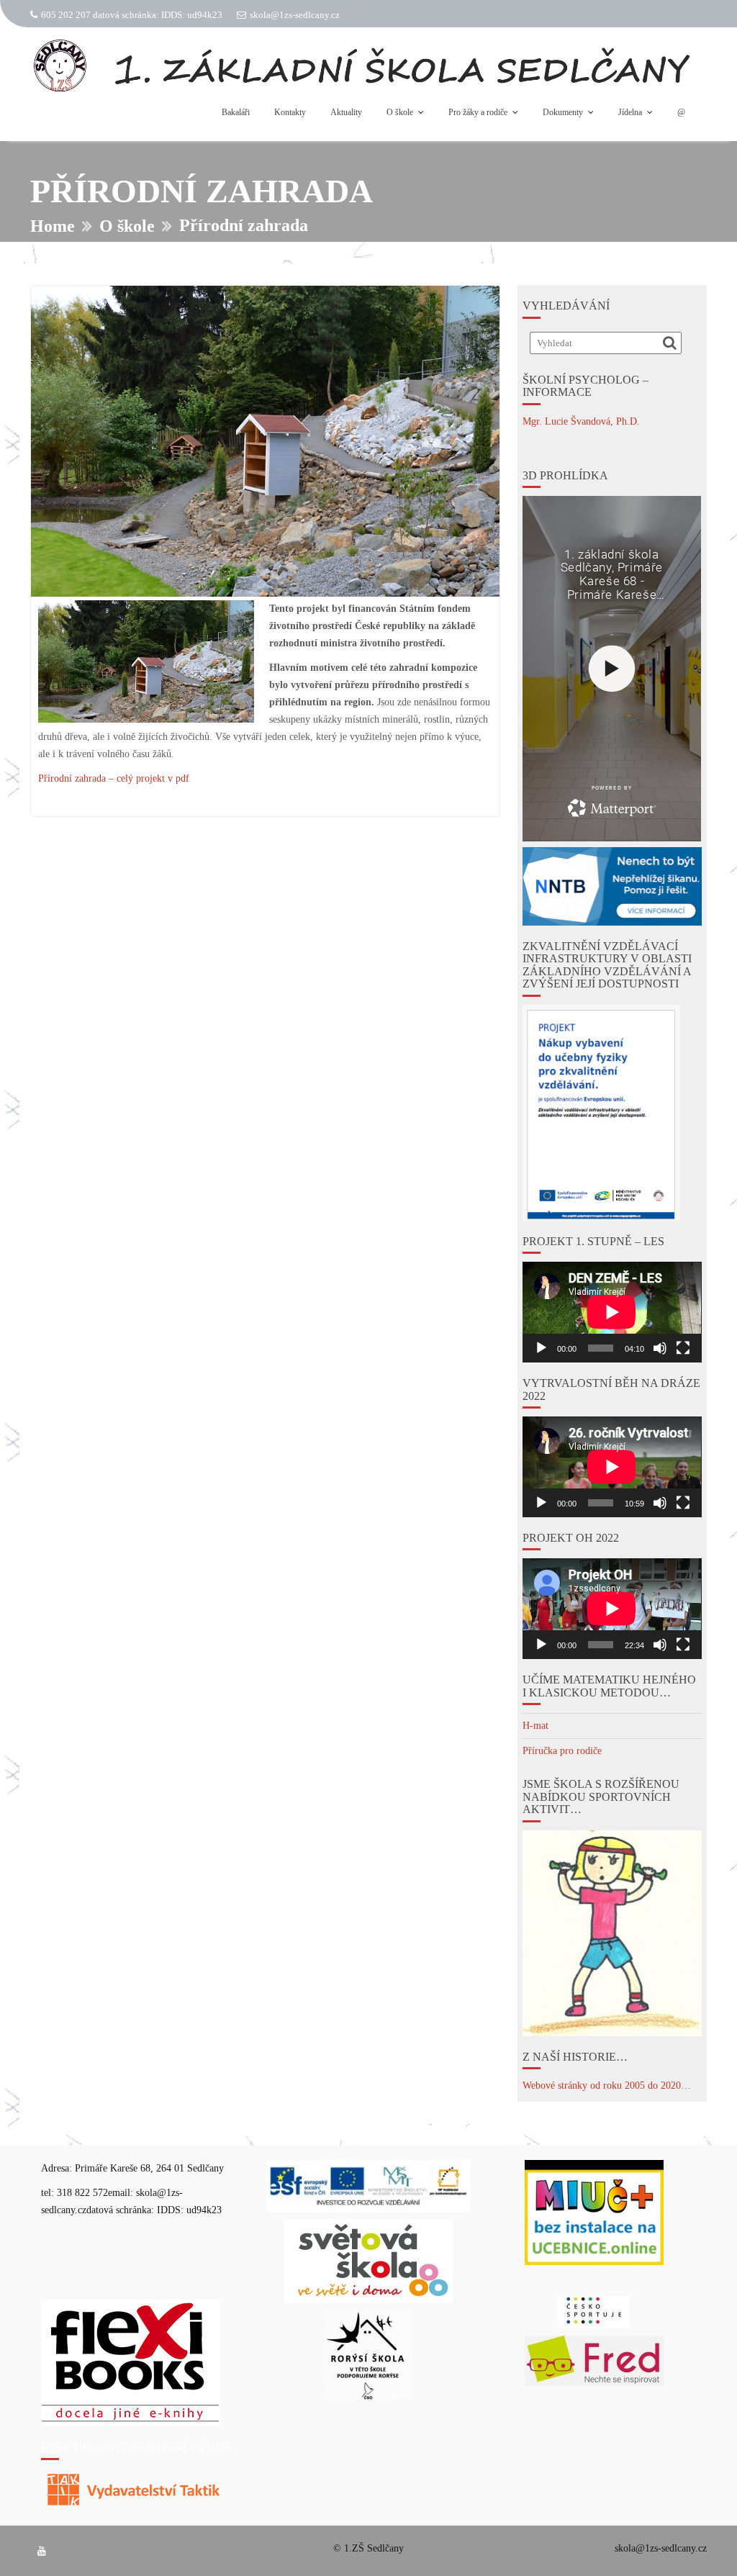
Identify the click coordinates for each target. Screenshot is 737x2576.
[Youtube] (42, 2552)
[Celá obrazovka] (683, 1348)
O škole (400, 112)
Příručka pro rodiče (562, 1751)
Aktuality (346, 112)
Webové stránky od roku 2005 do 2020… (607, 2085)
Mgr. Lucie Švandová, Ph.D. (581, 421)
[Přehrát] (541, 1348)
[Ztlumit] (660, 1348)
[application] (612, 1312)
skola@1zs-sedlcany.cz (295, 15)
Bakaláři (236, 112)
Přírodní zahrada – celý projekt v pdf (114, 778)
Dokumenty (563, 112)
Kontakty (290, 112)
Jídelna (630, 112)
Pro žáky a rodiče (478, 112)
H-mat (535, 1726)
